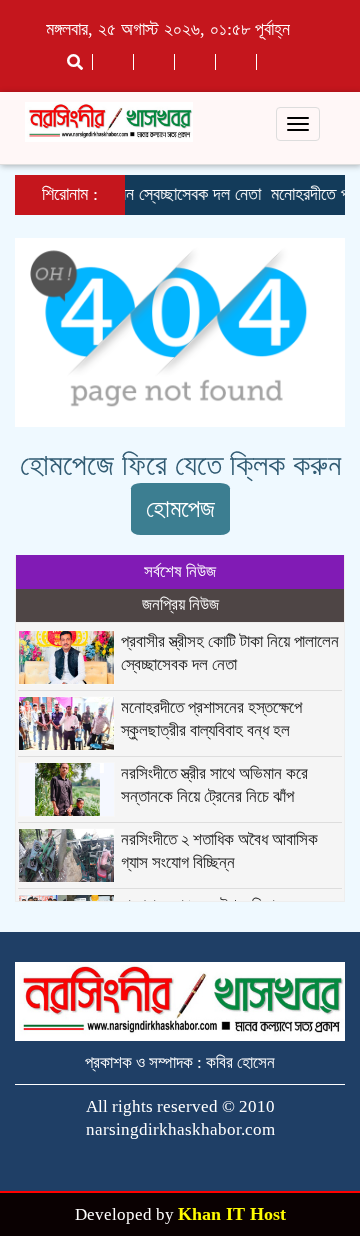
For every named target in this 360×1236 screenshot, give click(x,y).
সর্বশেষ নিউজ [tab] (180, 571)
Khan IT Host (232, 1214)
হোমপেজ (180, 508)
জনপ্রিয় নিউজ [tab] (180, 604)
